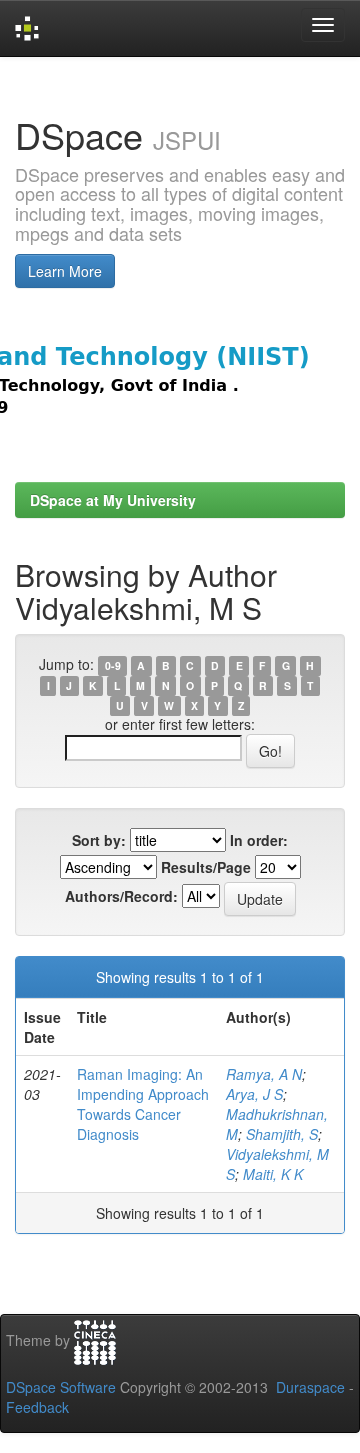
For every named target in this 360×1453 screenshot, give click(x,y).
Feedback (37, 1407)
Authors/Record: (121, 896)
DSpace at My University (113, 500)
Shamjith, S (282, 1134)
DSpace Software (61, 1387)
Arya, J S (254, 1094)
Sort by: (99, 840)
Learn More (65, 271)
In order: (259, 840)
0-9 (113, 665)
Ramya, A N (264, 1074)
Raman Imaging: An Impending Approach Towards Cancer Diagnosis (143, 1104)
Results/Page (206, 867)
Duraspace (310, 1387)
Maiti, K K (273, 1174)
